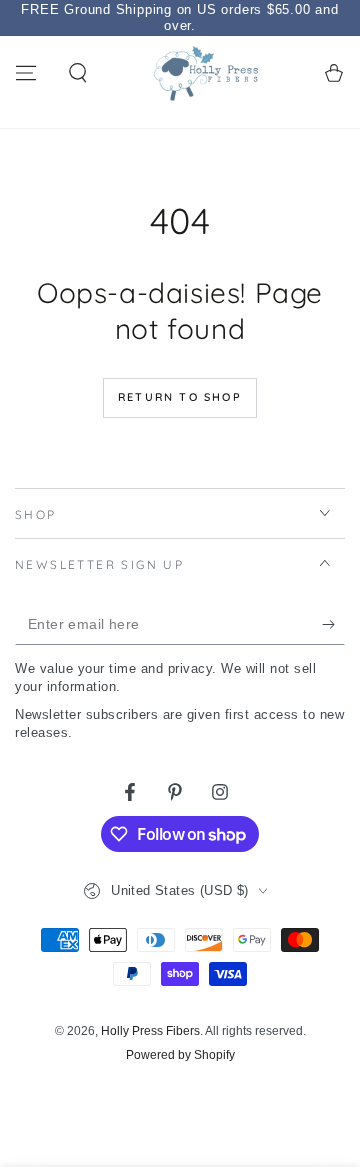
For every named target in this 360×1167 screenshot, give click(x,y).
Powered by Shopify (180, 1055)
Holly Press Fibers (150, 1031)
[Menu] (26, 73)
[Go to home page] (205, 73)
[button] (78, 73)
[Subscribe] (333, 625)
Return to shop (180, 397)
